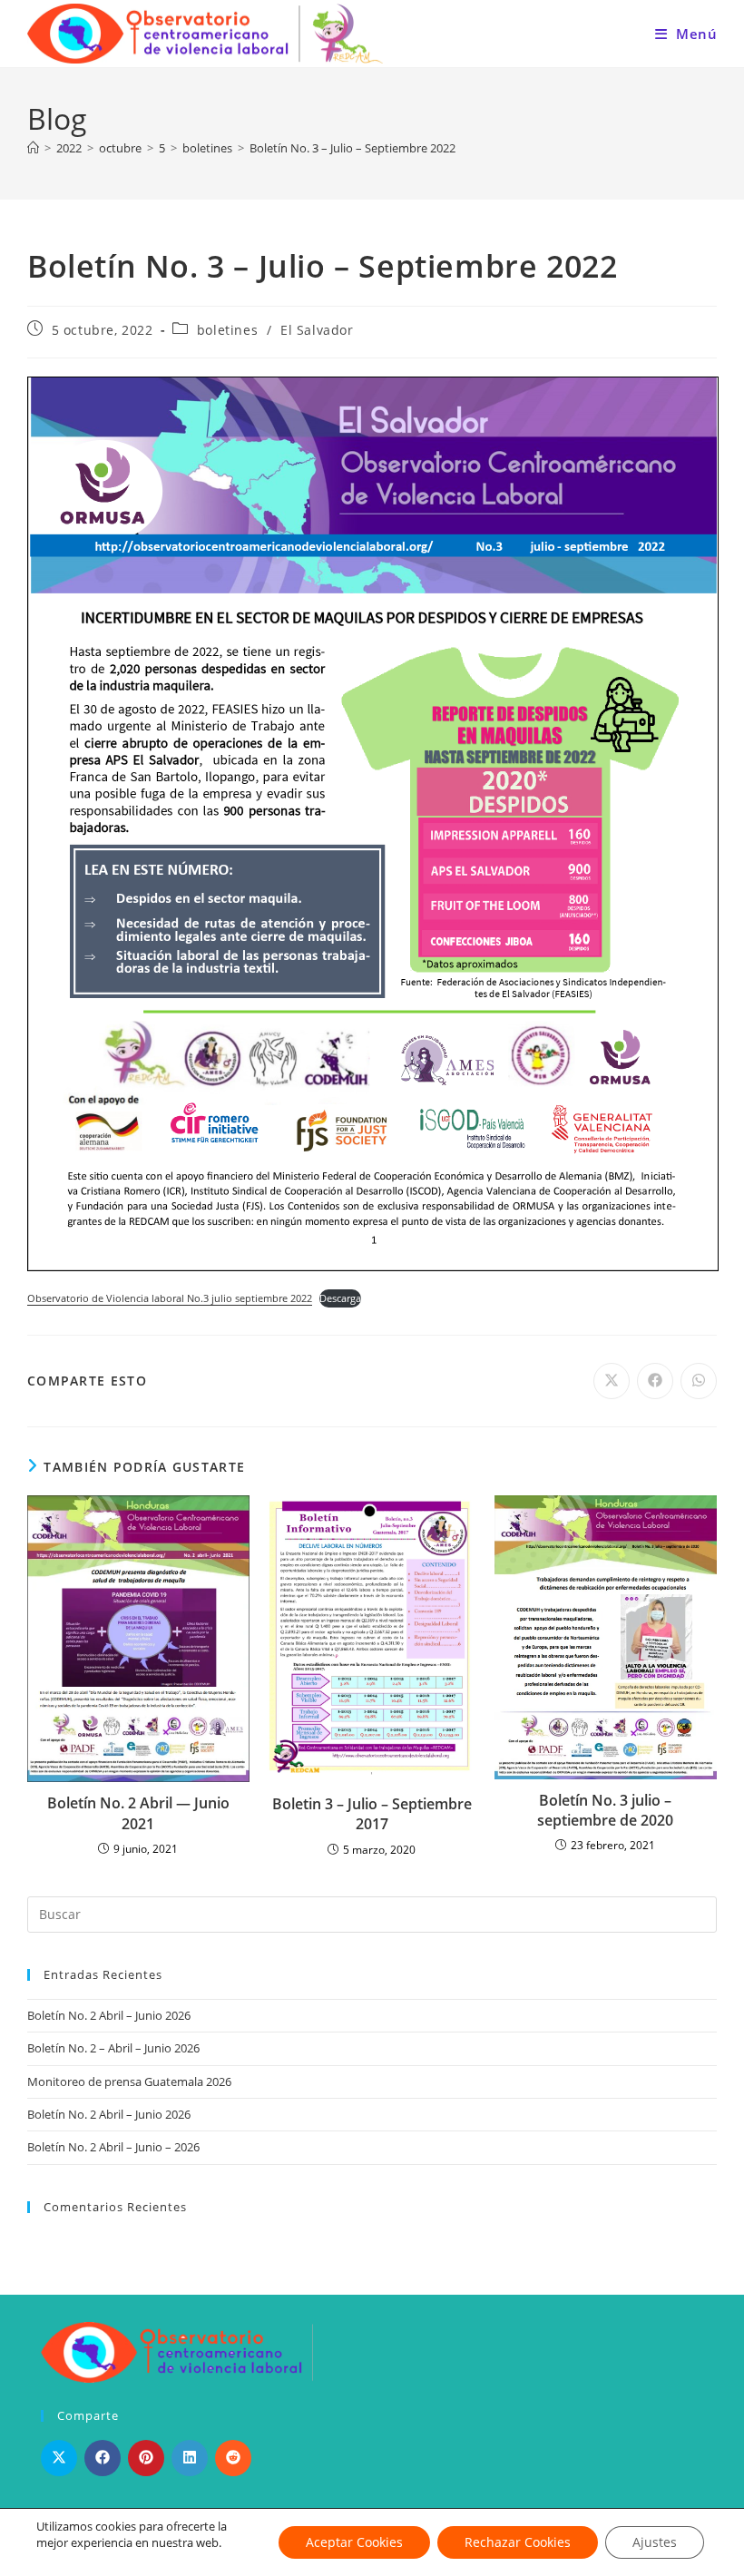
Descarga (340, 1298)
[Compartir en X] (59, 2458)
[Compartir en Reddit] (233, 2458)
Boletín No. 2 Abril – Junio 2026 (109, 2015)
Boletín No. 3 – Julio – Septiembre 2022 (352, 148)
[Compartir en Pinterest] (146, 2458)
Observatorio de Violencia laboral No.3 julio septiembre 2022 (170, 1298)
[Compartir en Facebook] (103, 2458)
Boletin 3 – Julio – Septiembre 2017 (372, 1814)
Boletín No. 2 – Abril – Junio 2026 (113, 2048)
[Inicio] (33, 148)
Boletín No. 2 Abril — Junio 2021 (138, 1813)
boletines (227, 330)
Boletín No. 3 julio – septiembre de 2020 (605, 1810)
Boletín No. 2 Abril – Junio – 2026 (113, 2147)
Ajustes (655, 2542)
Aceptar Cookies (354, 2542)
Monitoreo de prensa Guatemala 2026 (129, 2081)
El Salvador (317, 330)
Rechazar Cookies (518, 2542)
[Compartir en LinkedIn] (190, 2458)
